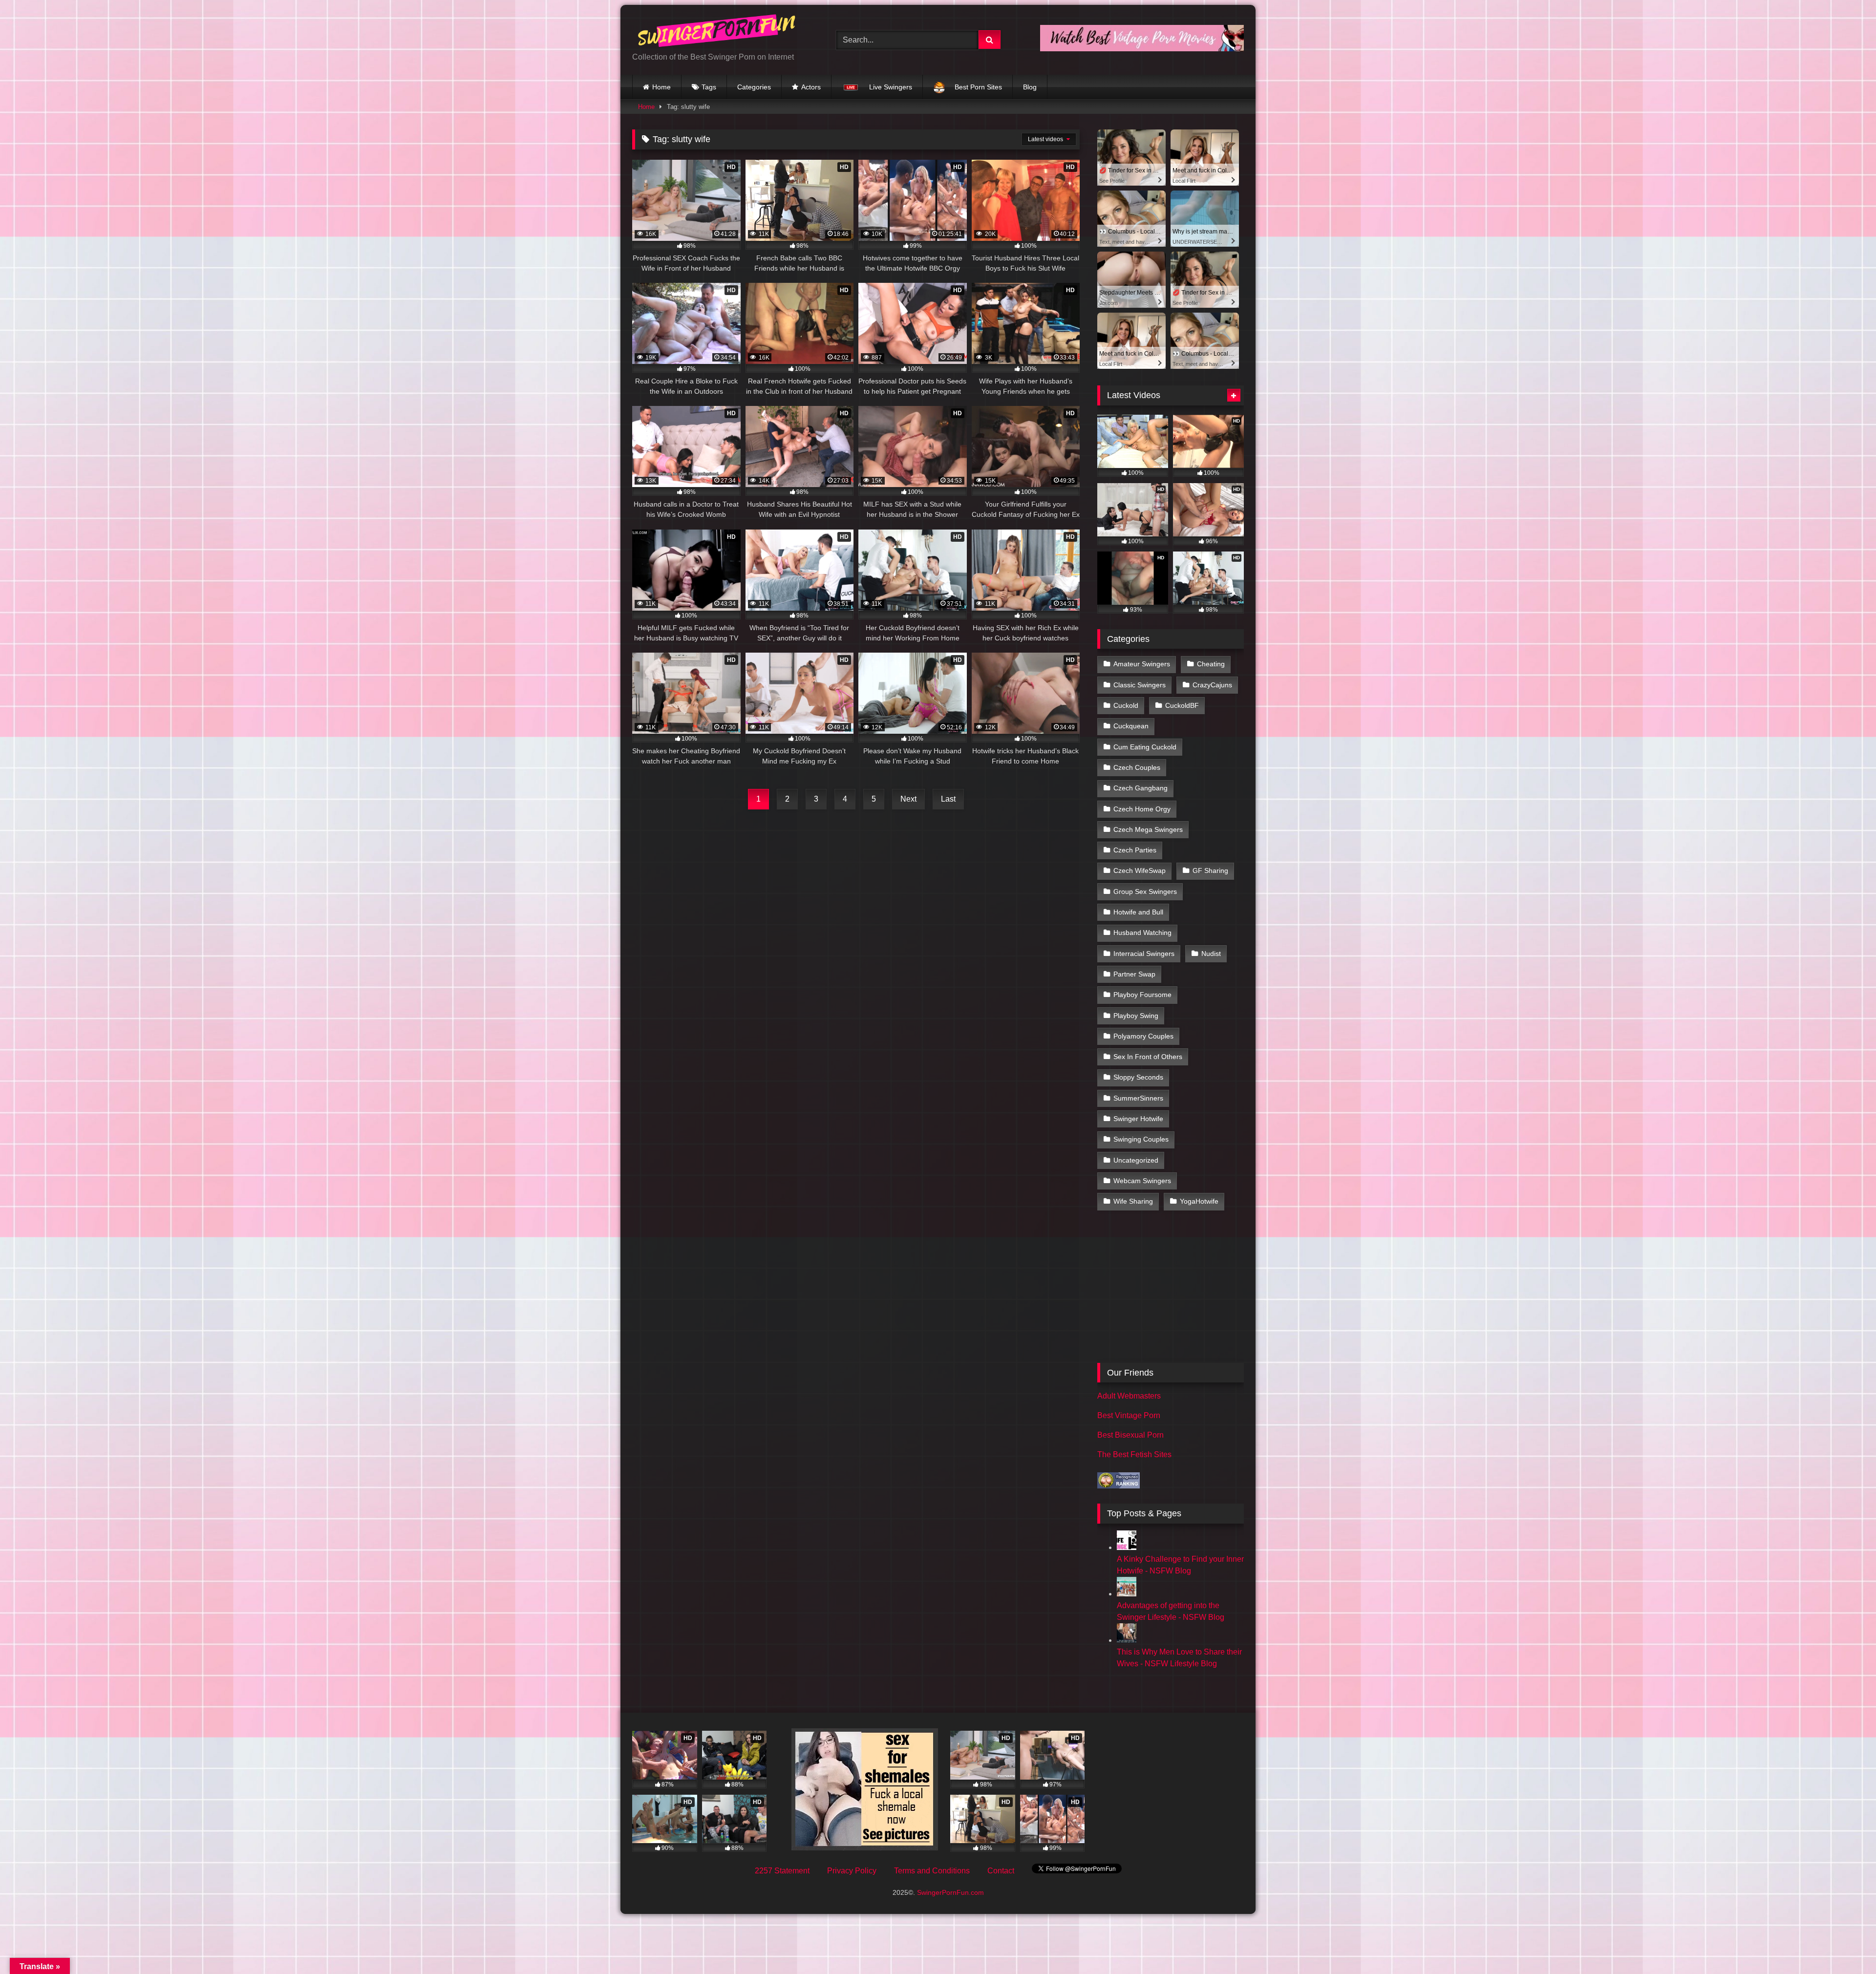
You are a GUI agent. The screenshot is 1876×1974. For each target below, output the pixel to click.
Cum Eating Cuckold (1145, 747)
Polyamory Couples (1143, 1036)
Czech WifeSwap (1140, 870)
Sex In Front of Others (1148, 1057)
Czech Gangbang (1141, 788)
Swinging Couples (1141, 1139)
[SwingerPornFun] (718, 32)
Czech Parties (1135, 850)
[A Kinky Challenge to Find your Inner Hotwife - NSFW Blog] (1127, 1547)
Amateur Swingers (1142, 664)
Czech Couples (1137, 767)
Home (661, 87)
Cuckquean (1131, 726)
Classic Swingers (1140, 685)
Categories (754, 87)
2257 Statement (782, 1871)
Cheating (1211, 664)
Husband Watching (1142, 933)
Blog (1030, 87)
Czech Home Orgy (1142, 809)
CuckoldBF (1182, 705)
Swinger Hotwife (1138, 1119)
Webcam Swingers (1142, 1181)
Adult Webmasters (1129, 1396)
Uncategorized (1136, 1160)
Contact (1001, 1871)
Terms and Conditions (932, 1871)
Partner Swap (1134, 974)
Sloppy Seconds (1138, 1077)
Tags (709, 87)
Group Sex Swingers (1145, 891)
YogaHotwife (1199, 1201)
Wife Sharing (1133, 1201)
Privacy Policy (852, 1871)
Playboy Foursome (1142, 995)
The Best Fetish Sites (1134, 1454)
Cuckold (1126, 705)
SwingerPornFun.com (950, 1892)
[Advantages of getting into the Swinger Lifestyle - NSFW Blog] (1127, 1594)
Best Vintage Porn (1129, 1415)
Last (948, 799)
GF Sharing (1210, 870)
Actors (811, 87)
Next (908, 799)
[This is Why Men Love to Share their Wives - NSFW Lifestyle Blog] (1127, 1640)
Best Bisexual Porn (1130, 1435)
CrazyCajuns (1212, 685)
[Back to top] (1846, 1945)
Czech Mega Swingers (1148, 829)
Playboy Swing (1136, 1016)
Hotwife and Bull (1138, 912)
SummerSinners (1138, 1098)
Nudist (1211, 954)
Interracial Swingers (1144, 954)
